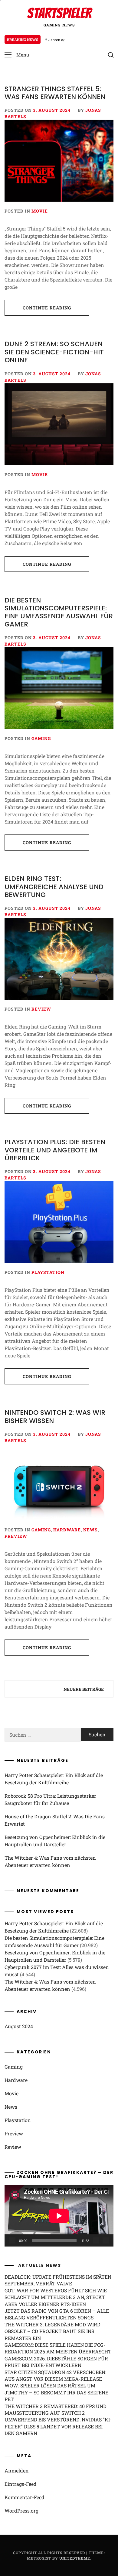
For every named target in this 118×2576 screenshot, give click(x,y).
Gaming (41, 738)
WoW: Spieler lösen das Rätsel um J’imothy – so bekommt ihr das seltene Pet (56, 2392)
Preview (16, 1536)
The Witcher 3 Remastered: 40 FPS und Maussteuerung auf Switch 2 (56, 2409)
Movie (40, 211)
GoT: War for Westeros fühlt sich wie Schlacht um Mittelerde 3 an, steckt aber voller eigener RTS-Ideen (56, 2297)
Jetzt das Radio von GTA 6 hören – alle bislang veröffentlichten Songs (57, 2314)
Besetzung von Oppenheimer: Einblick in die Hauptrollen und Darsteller (55, 1841)
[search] (111, 55)
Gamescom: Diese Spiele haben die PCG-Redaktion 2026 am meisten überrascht (58, 2348)
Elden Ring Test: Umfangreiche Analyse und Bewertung (54, 887)
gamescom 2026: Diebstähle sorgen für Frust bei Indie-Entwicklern (56, 2362)
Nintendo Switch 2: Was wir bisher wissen (55, 1416)
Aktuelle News (40, 2265)
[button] (17, 55)
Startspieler (59, 13)
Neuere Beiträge (84, 1689)
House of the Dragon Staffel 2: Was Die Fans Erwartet (55, 1820)
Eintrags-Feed (21, 2484)
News (90, 1530)
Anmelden (17, 2470)
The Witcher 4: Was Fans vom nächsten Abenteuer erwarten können (50, 1861)
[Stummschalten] (96, 2240)
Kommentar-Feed (25, 2497)
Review (41, 1009)
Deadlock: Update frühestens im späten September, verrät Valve (58, 2280)
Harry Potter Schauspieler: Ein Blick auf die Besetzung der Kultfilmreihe (54, 1779)
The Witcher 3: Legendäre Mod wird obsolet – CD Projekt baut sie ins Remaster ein (52, 2331)
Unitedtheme (75, 2558)
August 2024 (19, 2026)
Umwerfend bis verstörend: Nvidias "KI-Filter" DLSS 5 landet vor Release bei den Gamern (58, 2426)
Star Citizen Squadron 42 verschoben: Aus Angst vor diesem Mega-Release (55, 2375)
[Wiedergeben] (12, 2240)
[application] (59, 2216)
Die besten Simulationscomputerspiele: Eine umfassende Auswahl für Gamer (59, 612)
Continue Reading (47, 308)
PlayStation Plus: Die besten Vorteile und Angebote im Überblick (55, 1150)
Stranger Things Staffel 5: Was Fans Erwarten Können (55, 93)
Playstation (48, 1272)
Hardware (67, 1530)
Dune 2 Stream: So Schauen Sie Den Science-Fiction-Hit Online (54, 352)
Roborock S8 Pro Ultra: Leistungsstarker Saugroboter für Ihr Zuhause (50, 1799)
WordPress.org (21, 2511)
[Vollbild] (106, 2240)
